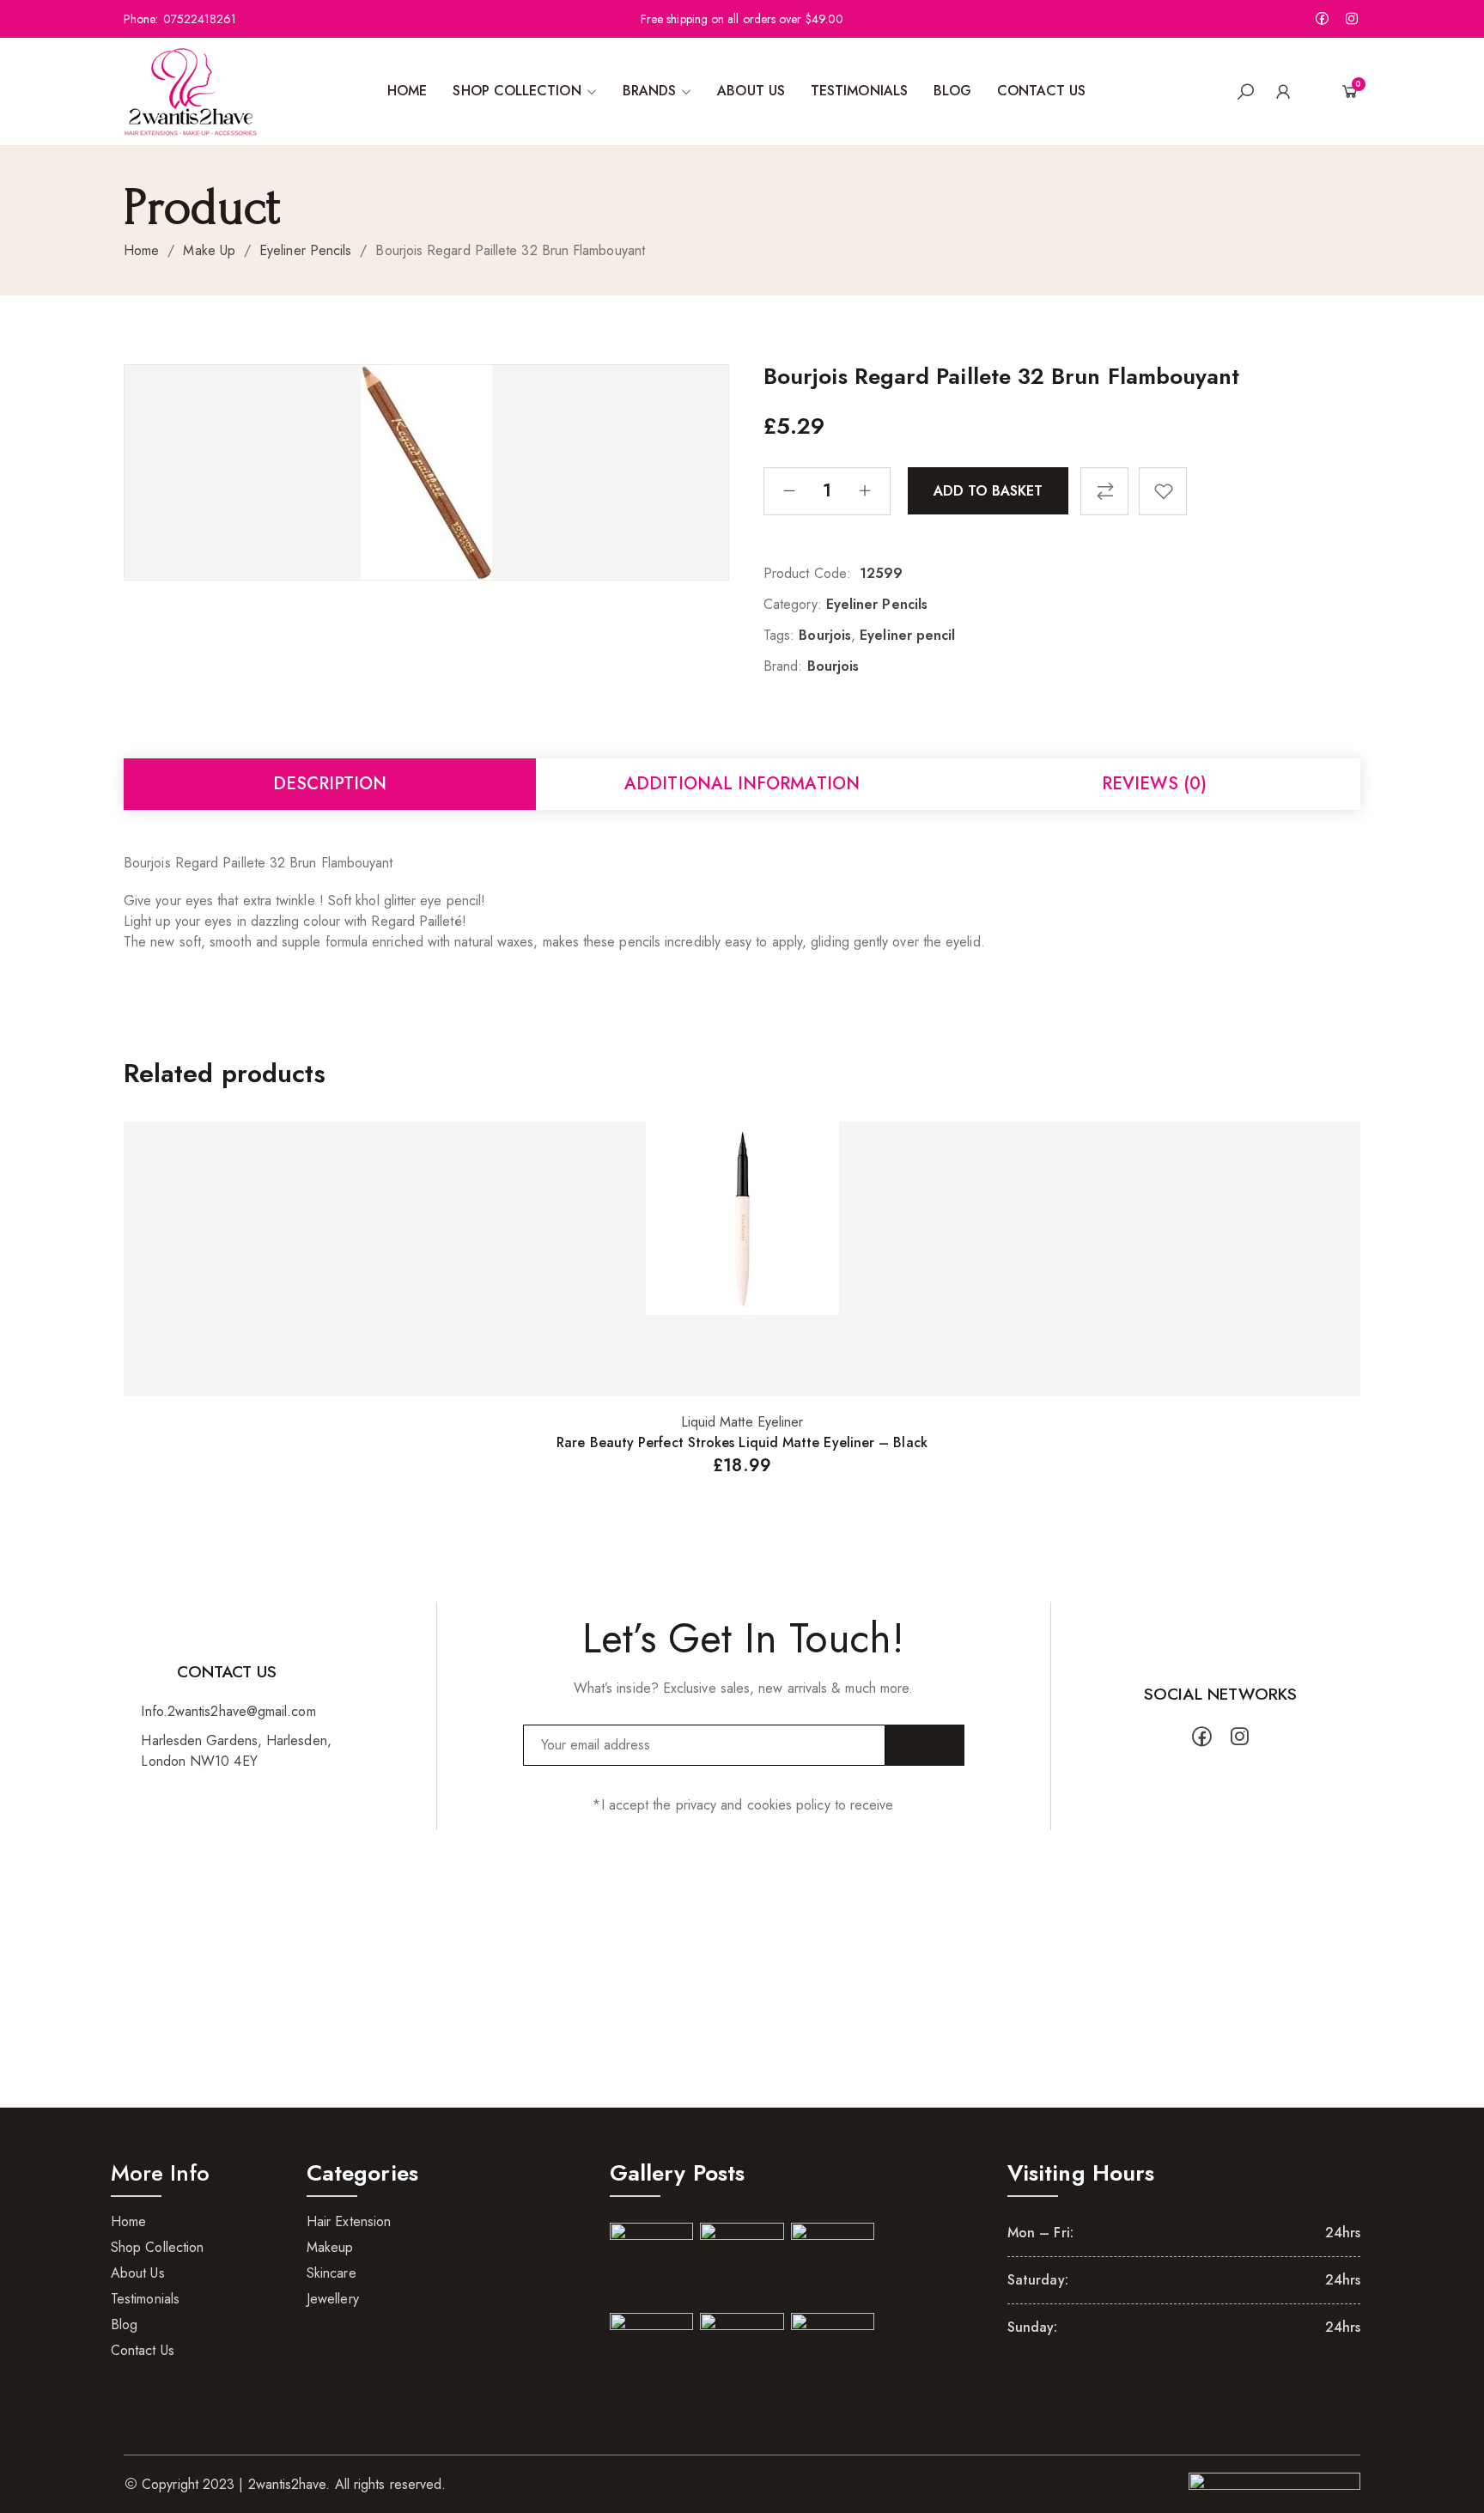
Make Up (209, 250)
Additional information (742, 784)
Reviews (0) (1154, 784)
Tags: (779, 635)
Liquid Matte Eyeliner (742, 1422)
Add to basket (988, 490)
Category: (793, 604)
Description (330, 784)
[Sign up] (925, 1745)
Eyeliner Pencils (305, 250)
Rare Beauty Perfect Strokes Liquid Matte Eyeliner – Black (742, 1442)
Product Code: (807, 573)
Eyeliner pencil (907, 635)
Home (141, 250)
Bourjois (825, 635)
